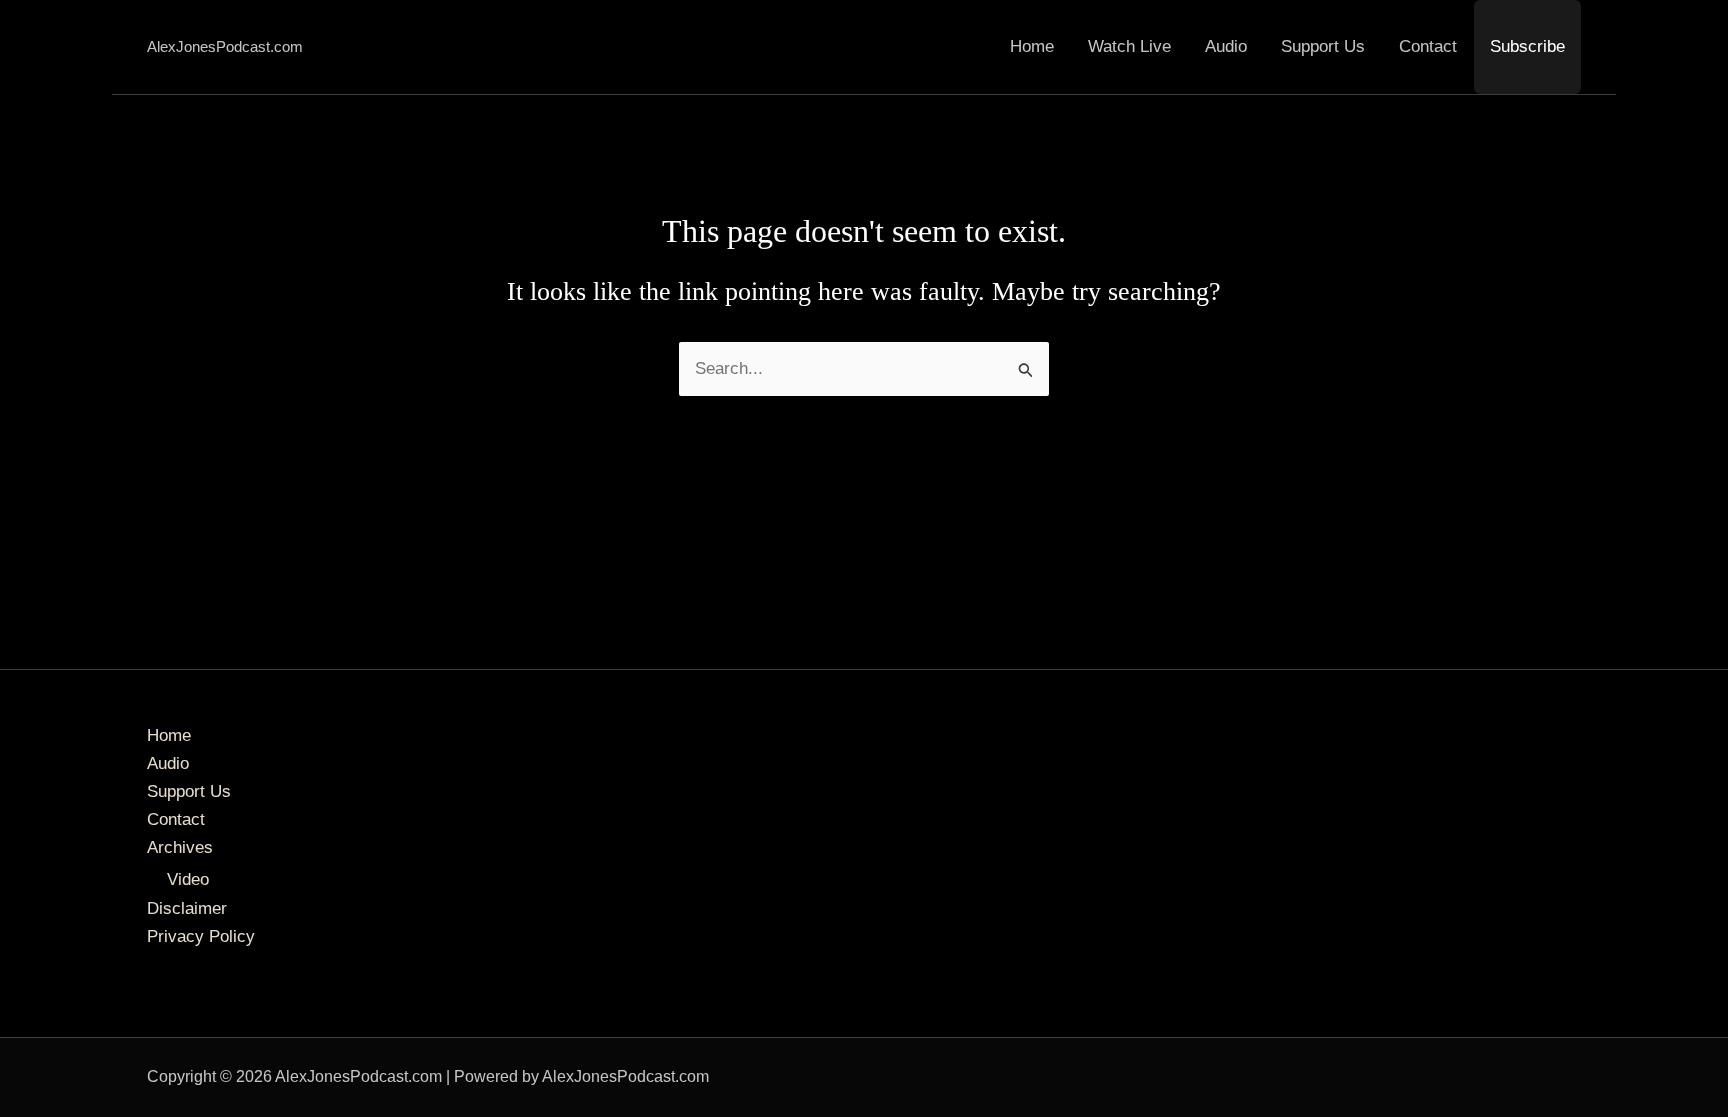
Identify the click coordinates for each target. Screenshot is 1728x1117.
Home (1032, 46)
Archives (180, 847)
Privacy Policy (201, 936)
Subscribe (1527, 46)
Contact (1428, 46)
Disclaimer (187, 908)
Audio (1226, 46)
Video (188, 879)
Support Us (1323, 46)
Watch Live (1129, 46)
